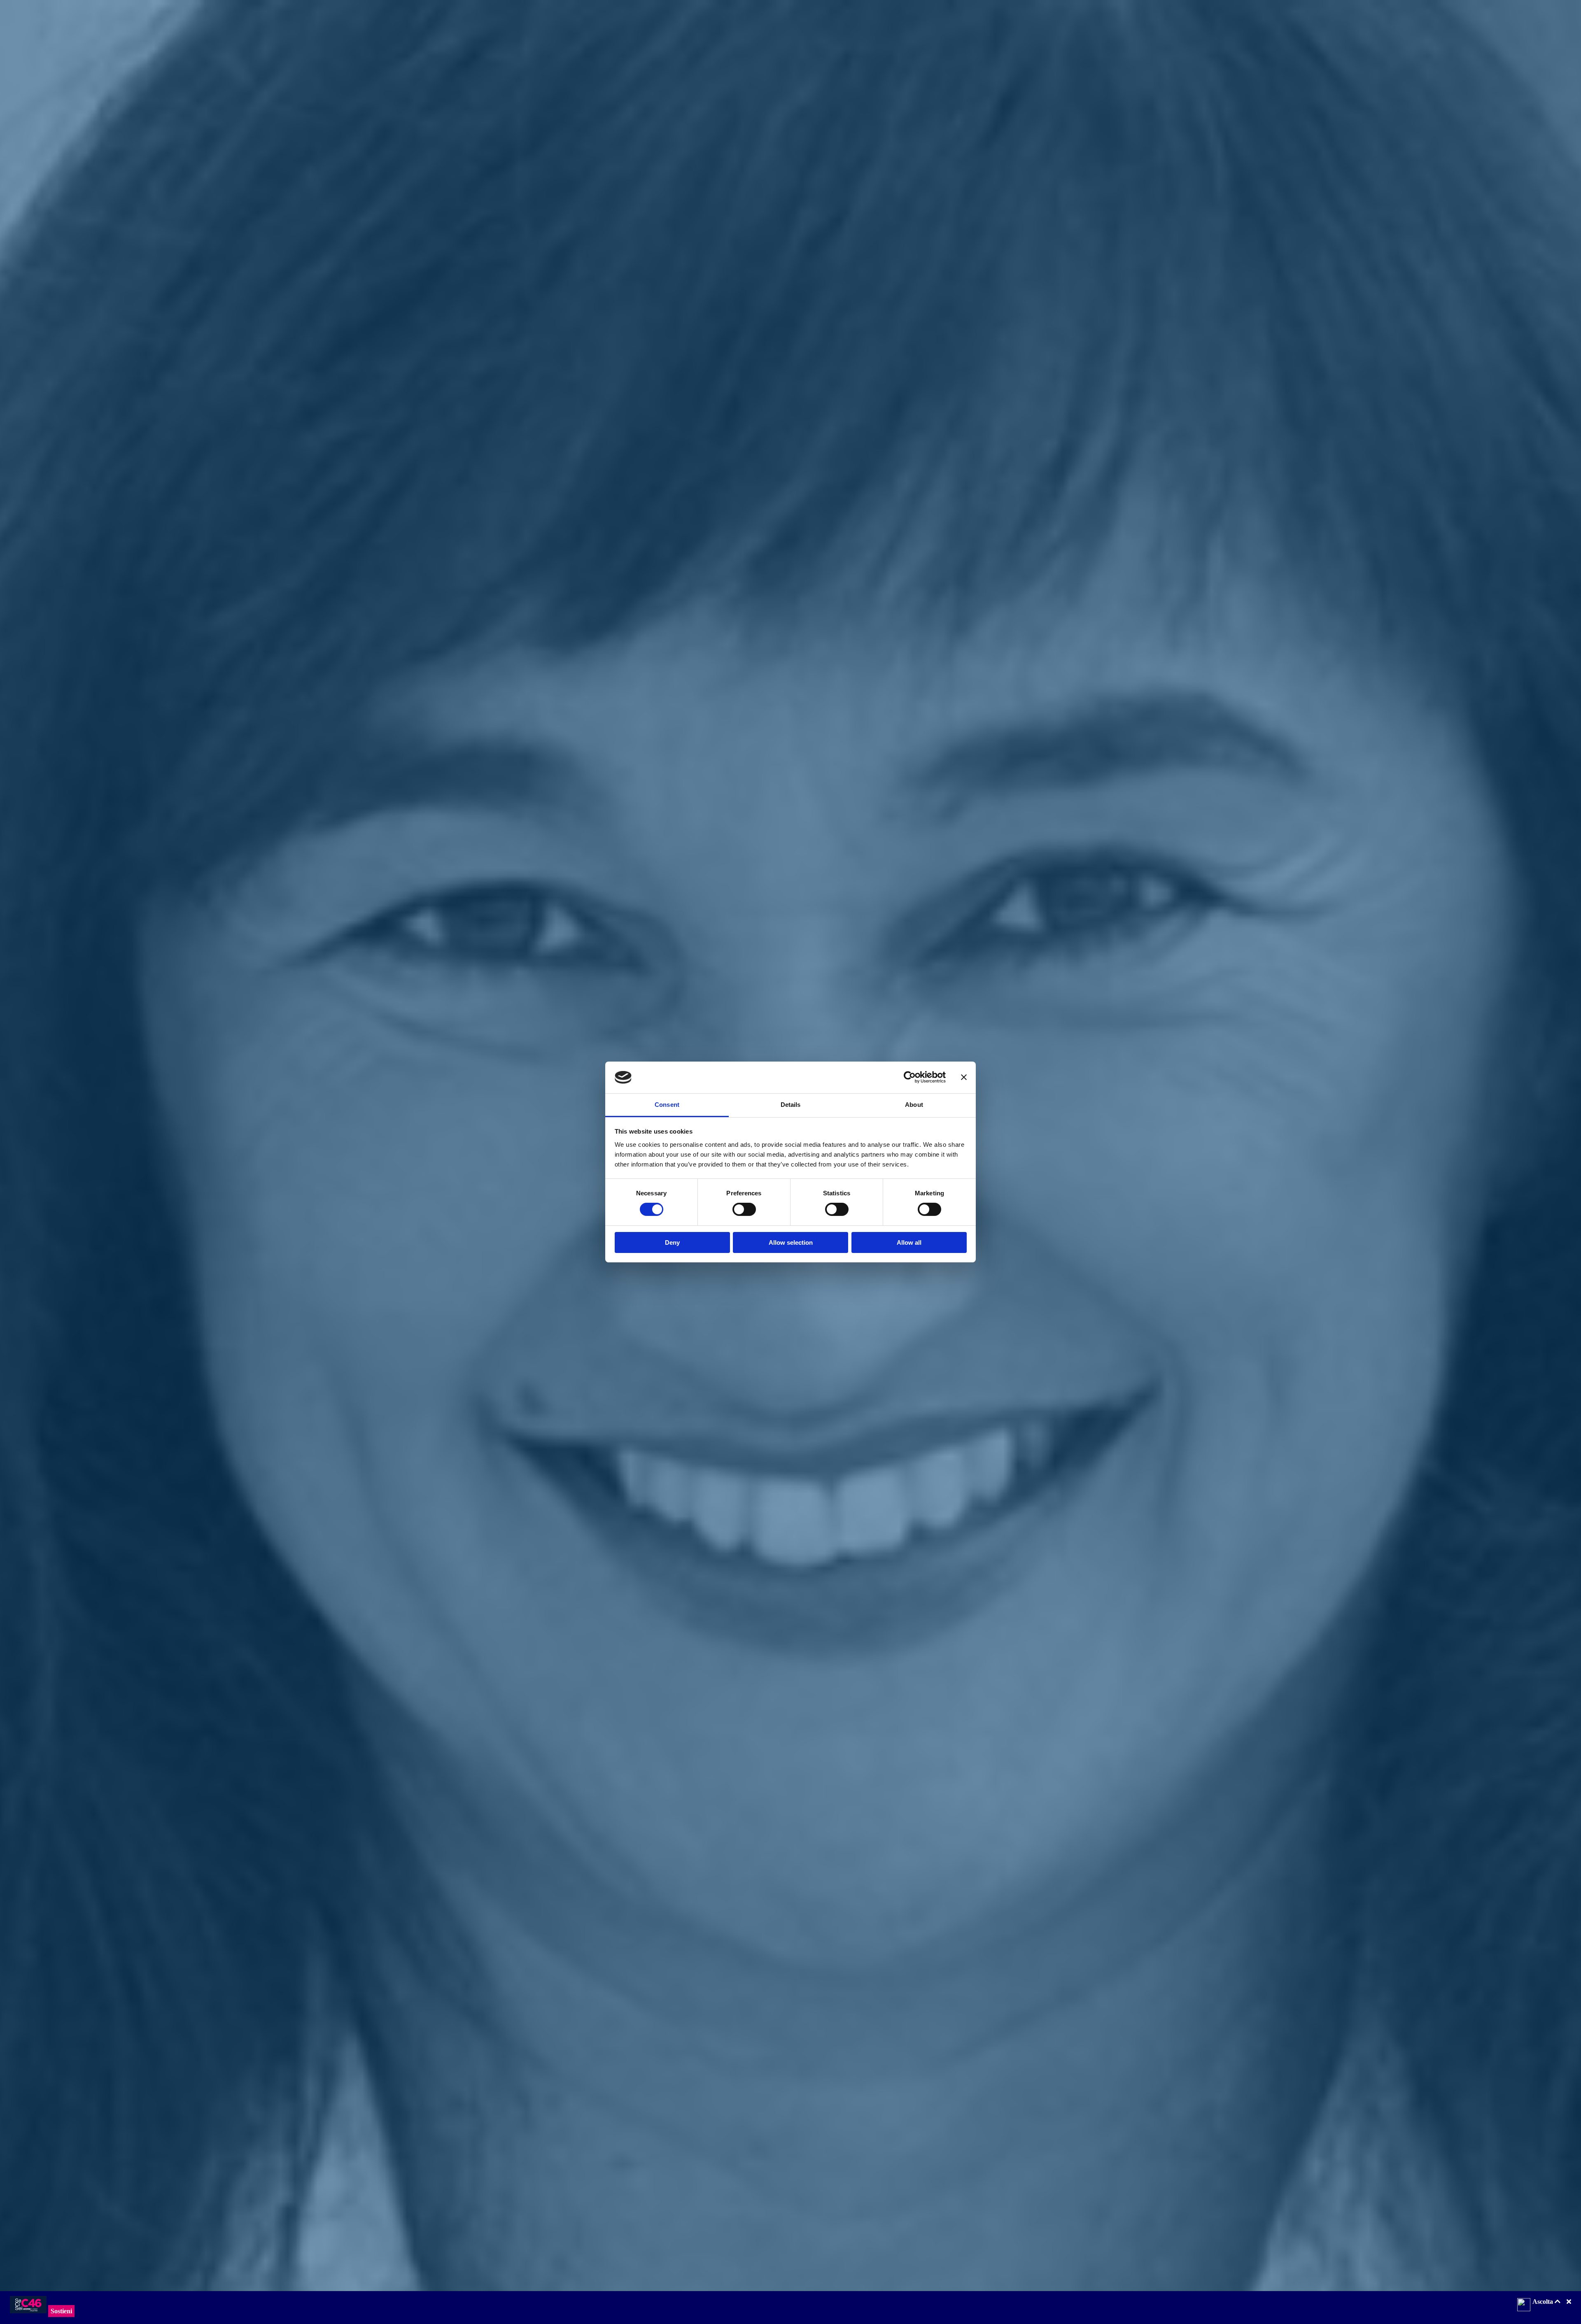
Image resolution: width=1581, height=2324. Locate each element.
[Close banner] (964, 1077)
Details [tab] (791, 1105)
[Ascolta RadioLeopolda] (1524, 2305)
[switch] (744, 1209)
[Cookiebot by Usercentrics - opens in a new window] (910, 1077)
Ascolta (1544, 2302)
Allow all (909, 1242)
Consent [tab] (667, 1105)
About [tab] (914, 1105)
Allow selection (791, 1242)
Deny (672, 1242)
